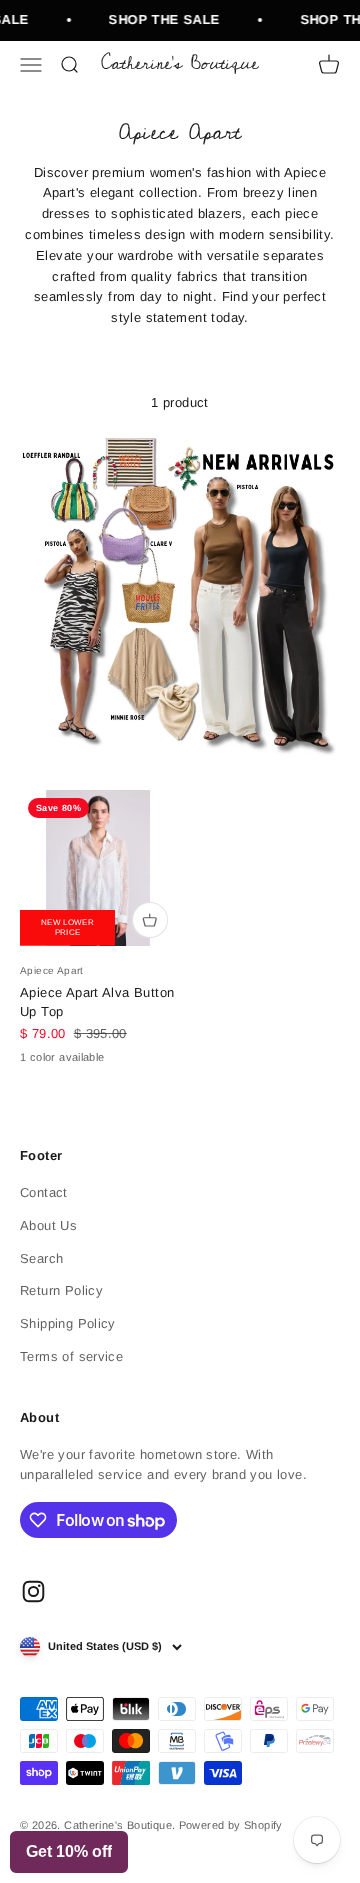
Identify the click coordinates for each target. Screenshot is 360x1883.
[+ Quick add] (150, 920)
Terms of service (71, 1356)
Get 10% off (69, 1851)
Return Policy (61, 1290)
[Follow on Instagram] (33, 1591)
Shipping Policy (68, 1323)
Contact (44, 1192)
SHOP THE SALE (161, 19)
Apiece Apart (52, 970)
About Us (48, 1225)
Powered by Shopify (231, 1825)
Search (41, 1258)
